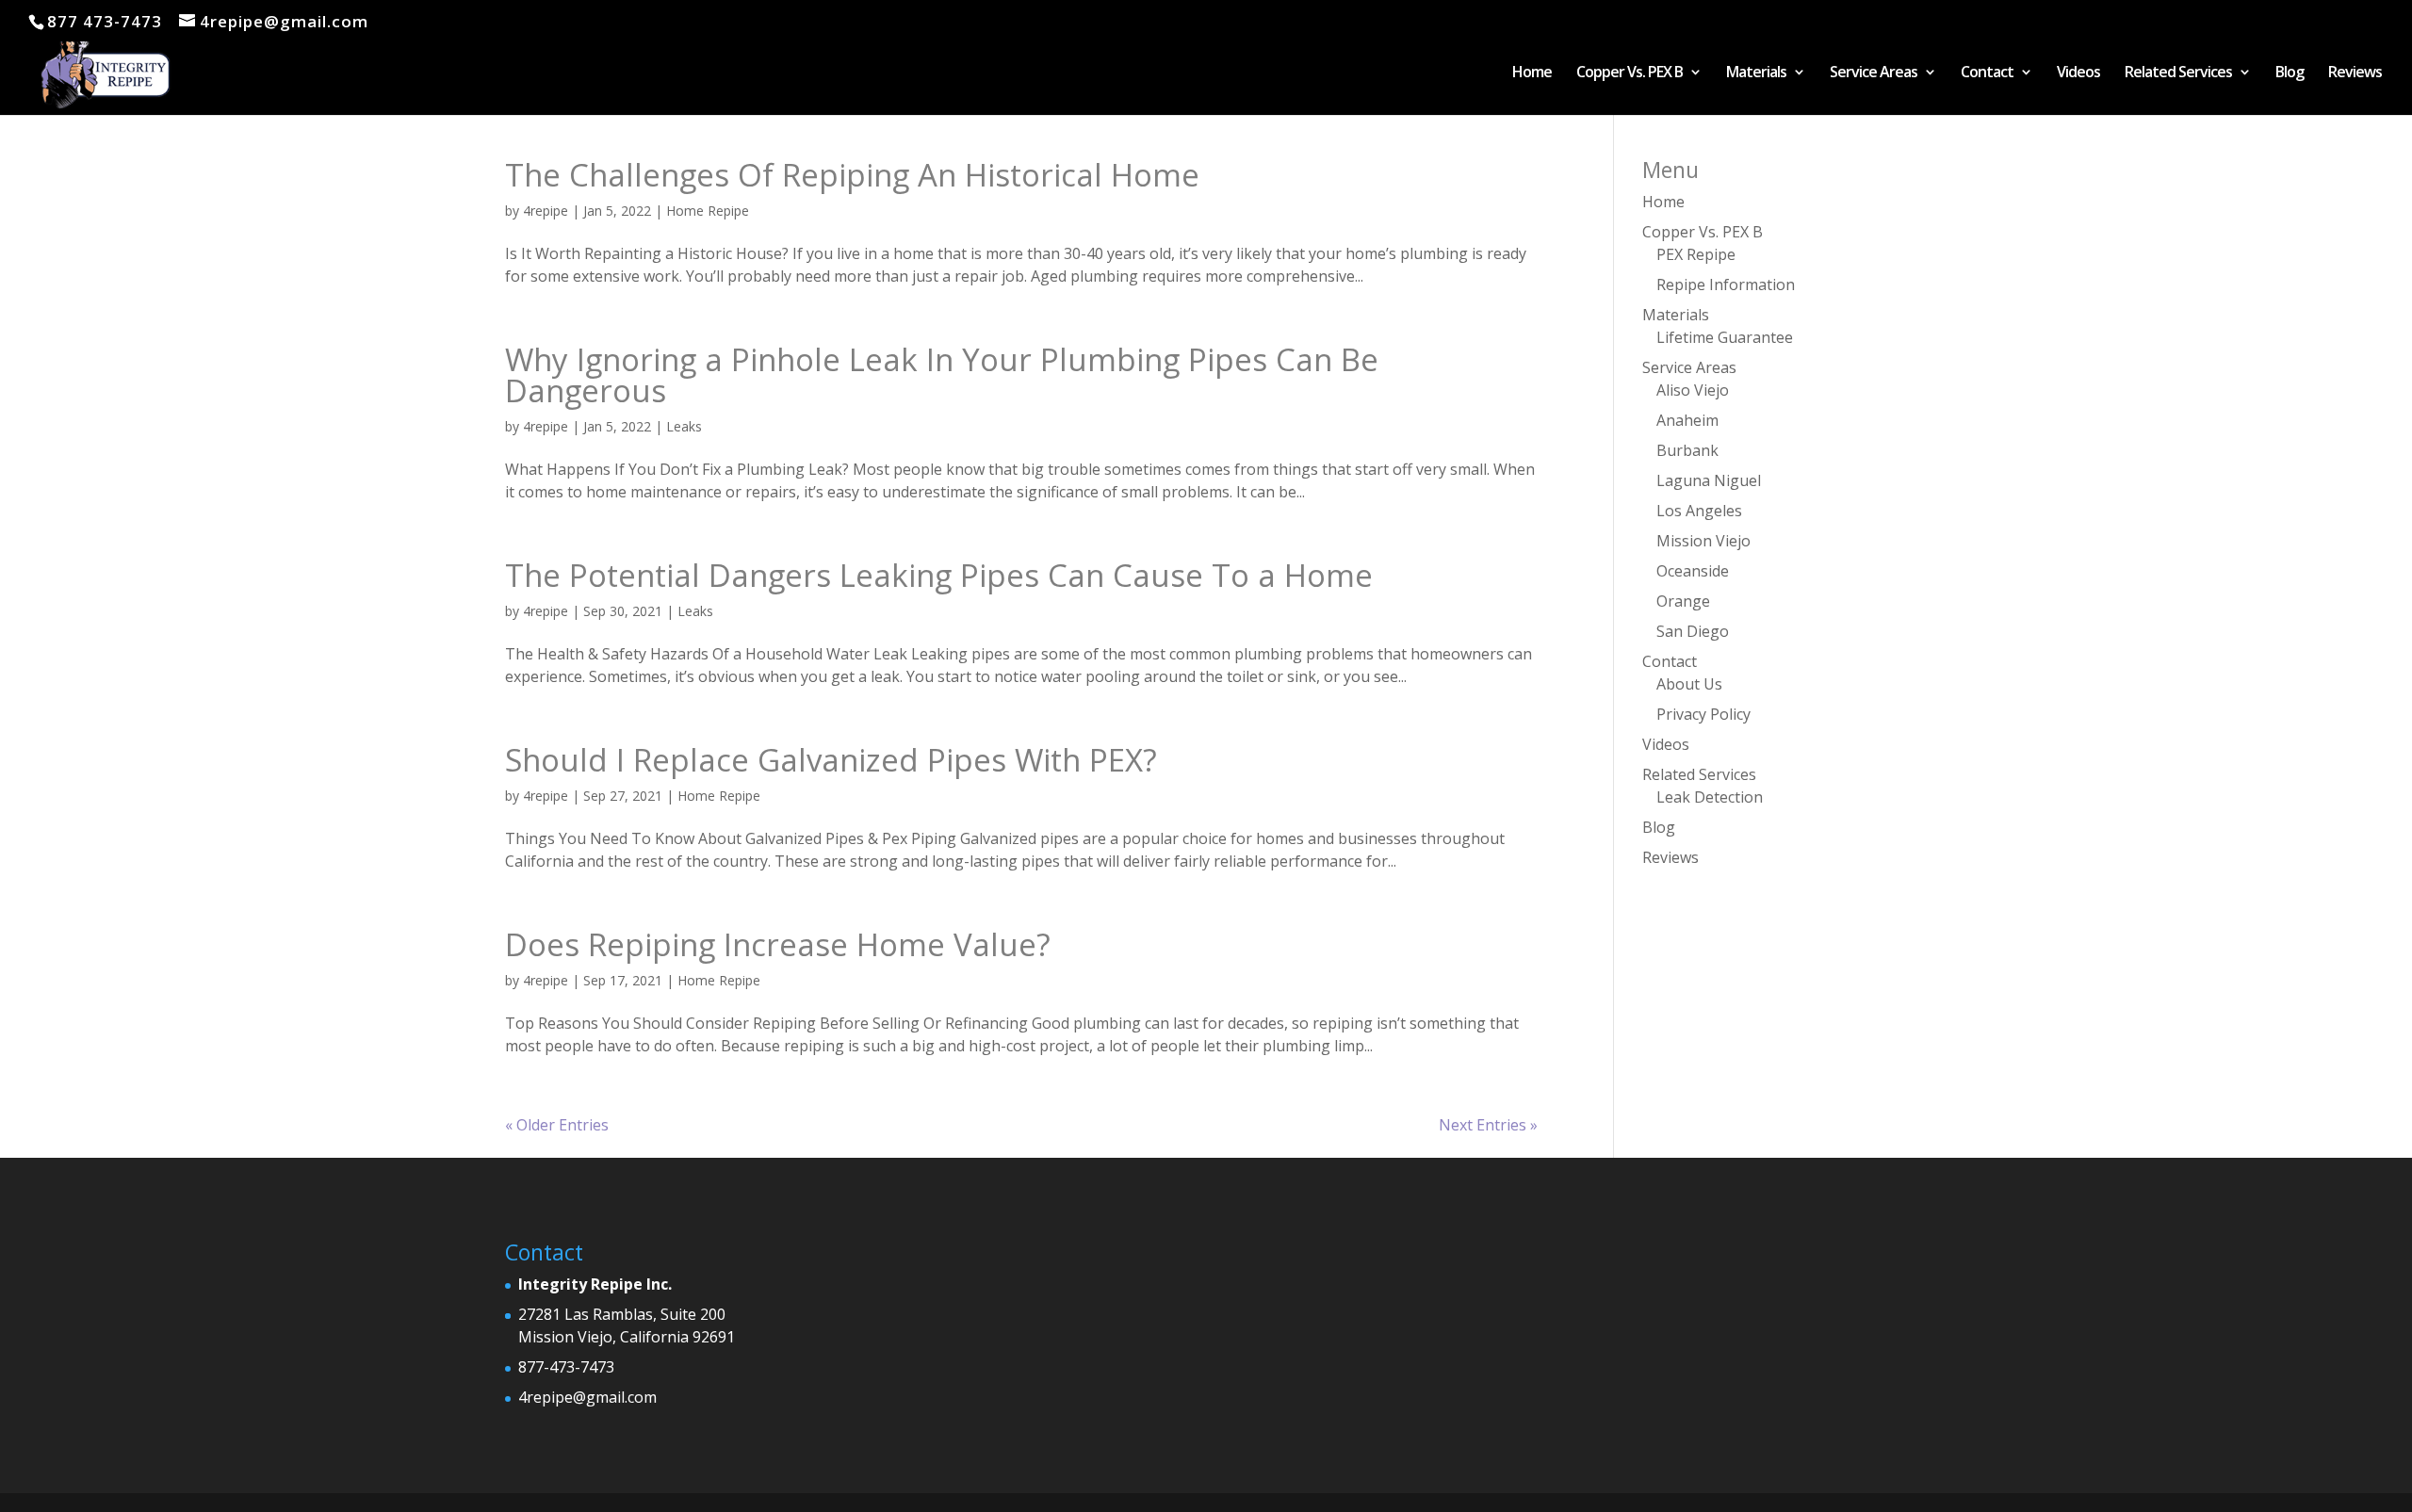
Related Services (2178, 73)
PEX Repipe (1696, 254)
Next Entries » (1488, 1125)
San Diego (1693, 631)
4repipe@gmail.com (587, 1397)
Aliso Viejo (1693, 390)
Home (1532, 73)
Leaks (684, 426)
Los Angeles (1699, 511)
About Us (1689, 684)
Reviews (2355, 73)
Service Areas (1874, 73)
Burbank (1687, 450)
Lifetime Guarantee (1725, 337)
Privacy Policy (1703, 714)
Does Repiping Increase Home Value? (778, 944)
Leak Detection (1710, 797)
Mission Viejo (1703, 541)
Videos (2078, 73)
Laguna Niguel (1709, 480)
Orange (1683, 601)
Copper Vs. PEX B (1630, 73)
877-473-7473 (566, 1367)
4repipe (546, 211)
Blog (2290, 73)
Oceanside (1693, 571)
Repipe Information (1726, 285)
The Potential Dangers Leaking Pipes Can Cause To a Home (939, 575)
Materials (1756, 73)
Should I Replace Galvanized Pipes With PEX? (831, 760)
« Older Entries (557, 1125)
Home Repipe (708, 211)
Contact (1987, 73)
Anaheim (1687, 420)
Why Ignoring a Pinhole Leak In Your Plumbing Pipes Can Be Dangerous (942, 375)
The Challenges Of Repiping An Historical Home (852, 175)
